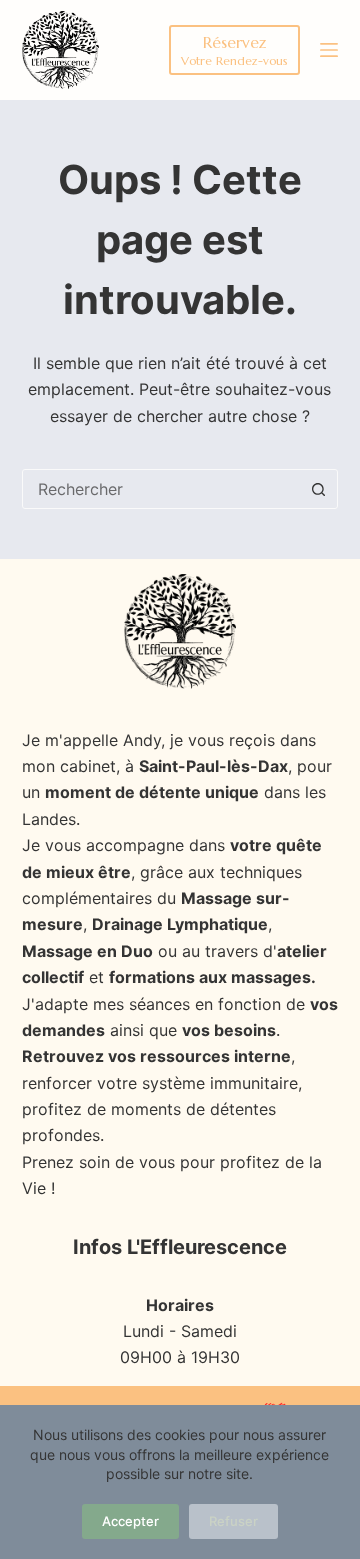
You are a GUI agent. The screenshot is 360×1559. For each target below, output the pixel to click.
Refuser (233, 1521)
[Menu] (329, 50)
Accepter (130, 1521)
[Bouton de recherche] (318, 489)
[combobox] (161, 489)
